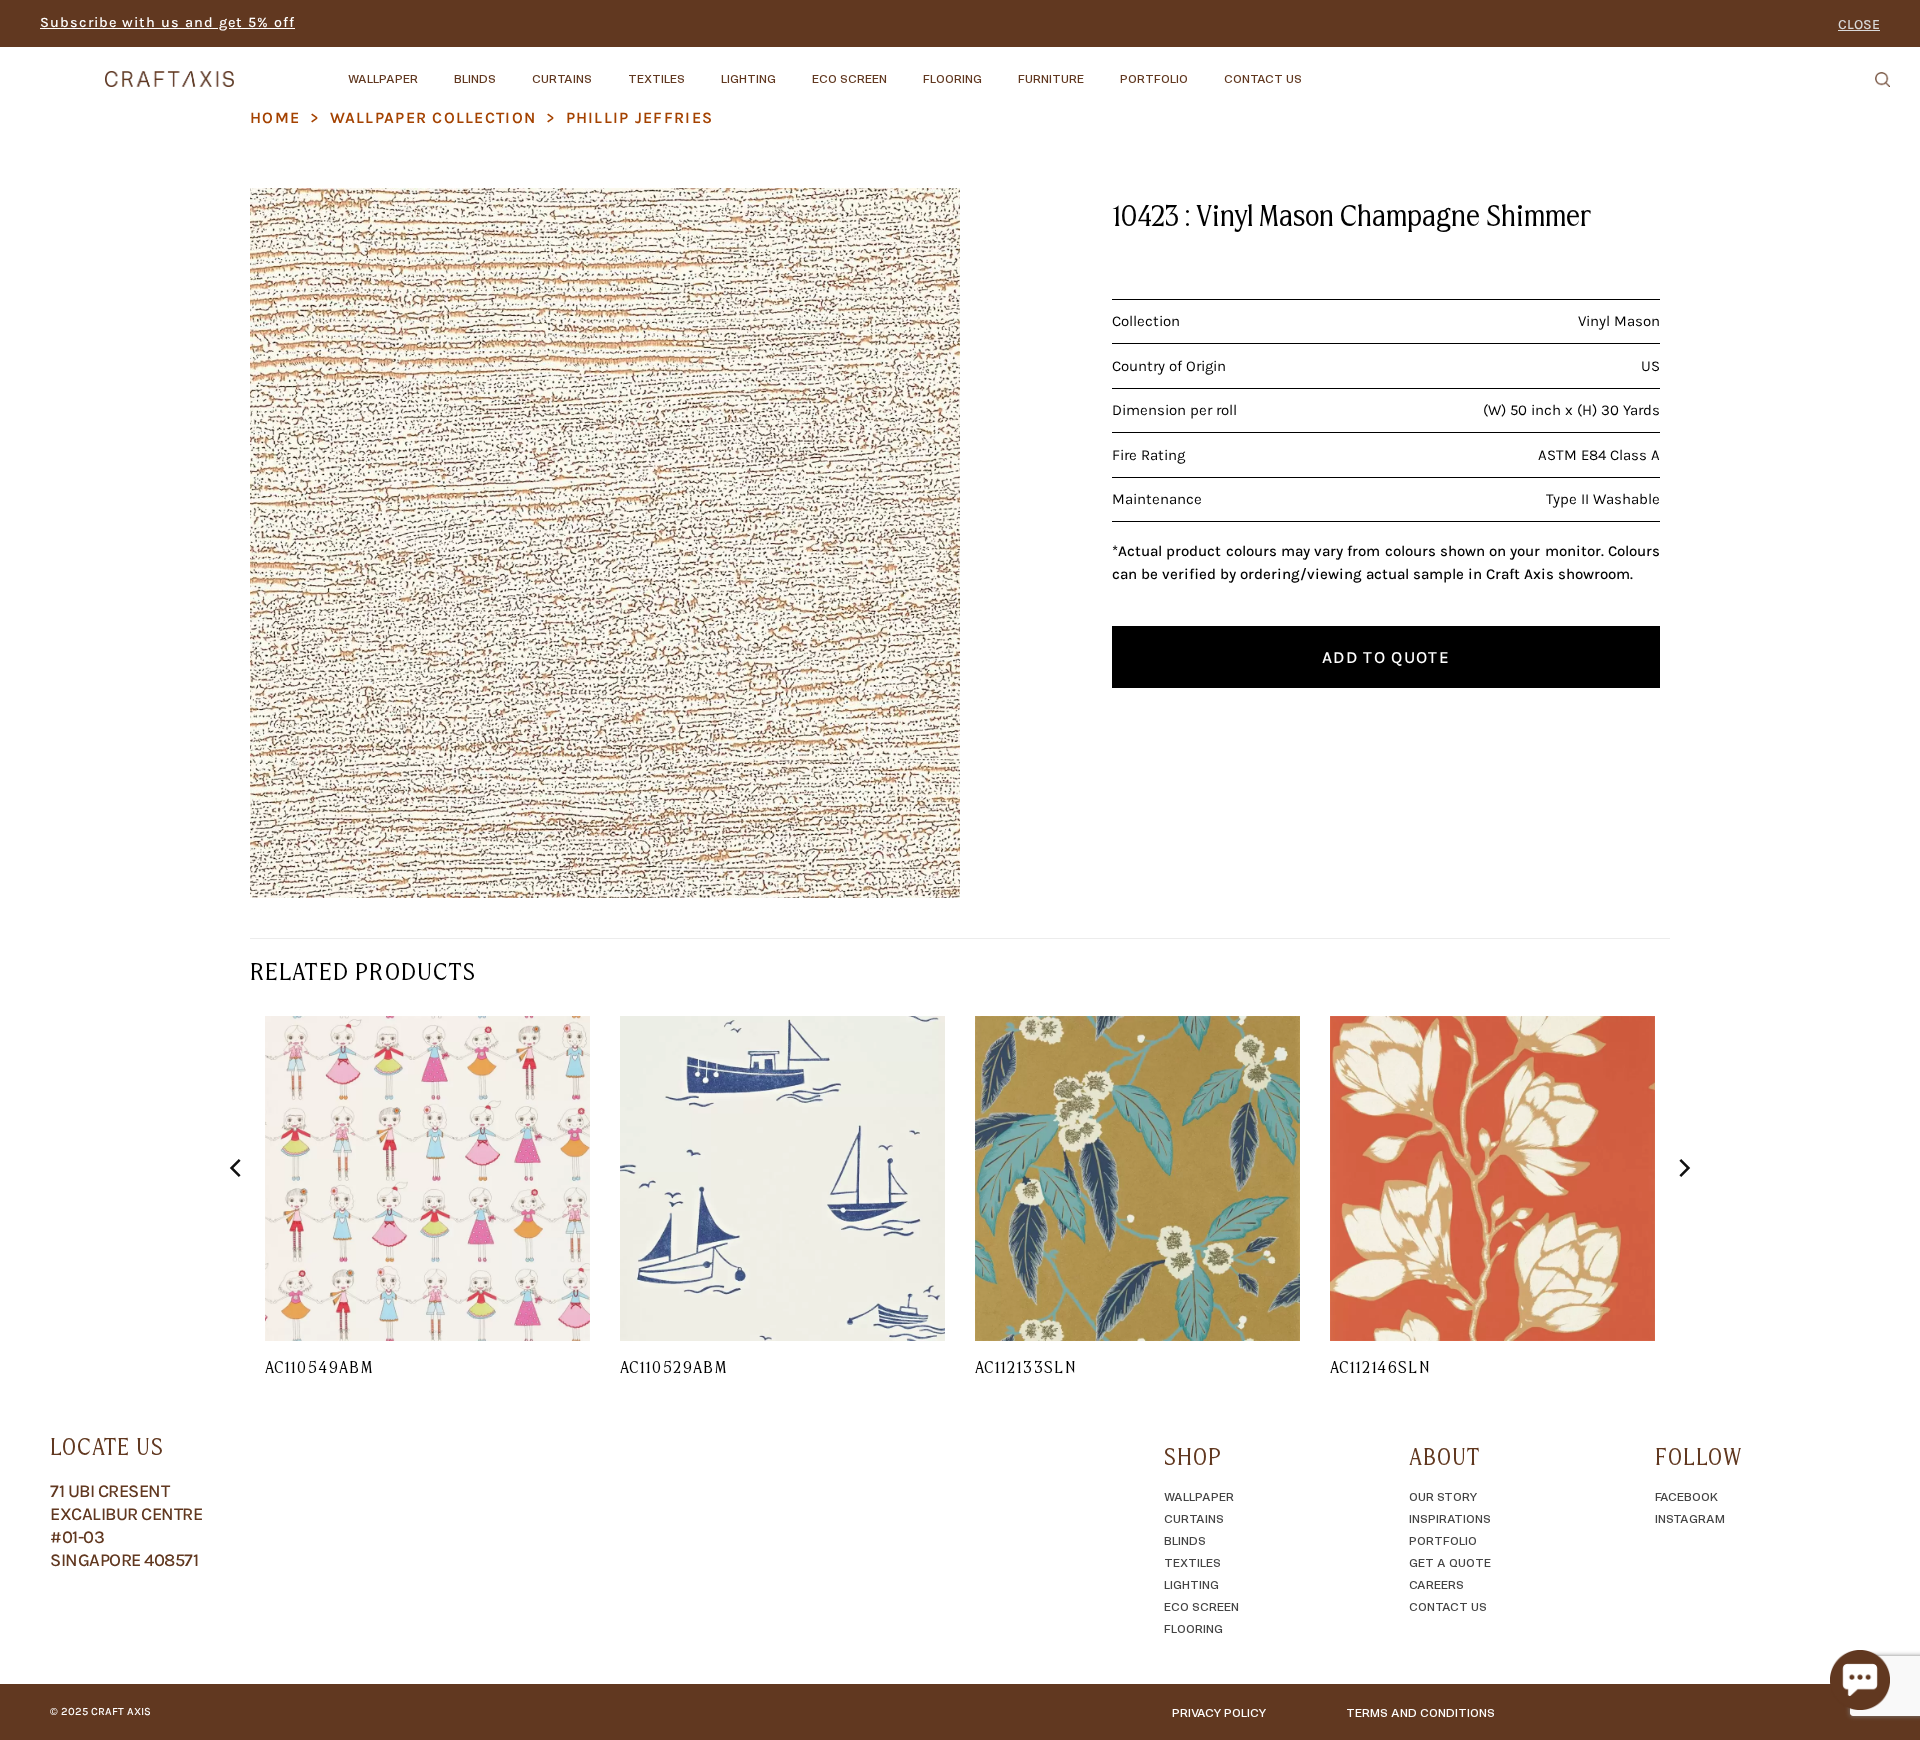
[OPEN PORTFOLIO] (1205, 69)
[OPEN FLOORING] (999, 69)
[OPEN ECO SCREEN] (904, 69)
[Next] (1683, 1208)
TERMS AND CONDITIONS (1420, 1712)
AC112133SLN (1025, 1367)
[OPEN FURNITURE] (1101, 69)
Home (275, 117)
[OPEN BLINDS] (513, 69)
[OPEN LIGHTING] (793, 69)
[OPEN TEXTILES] (702, 69)
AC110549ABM (319, 1367)
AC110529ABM (673, 1367)
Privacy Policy (1219, 1712)
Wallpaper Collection (433, 117)
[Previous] (237, 1208)
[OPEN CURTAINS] (609, 69)
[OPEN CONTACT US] (1319, 69)
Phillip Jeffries (639, 117)
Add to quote (1386, 657)
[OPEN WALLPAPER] (435, 69)
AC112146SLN (1380, 1367)
